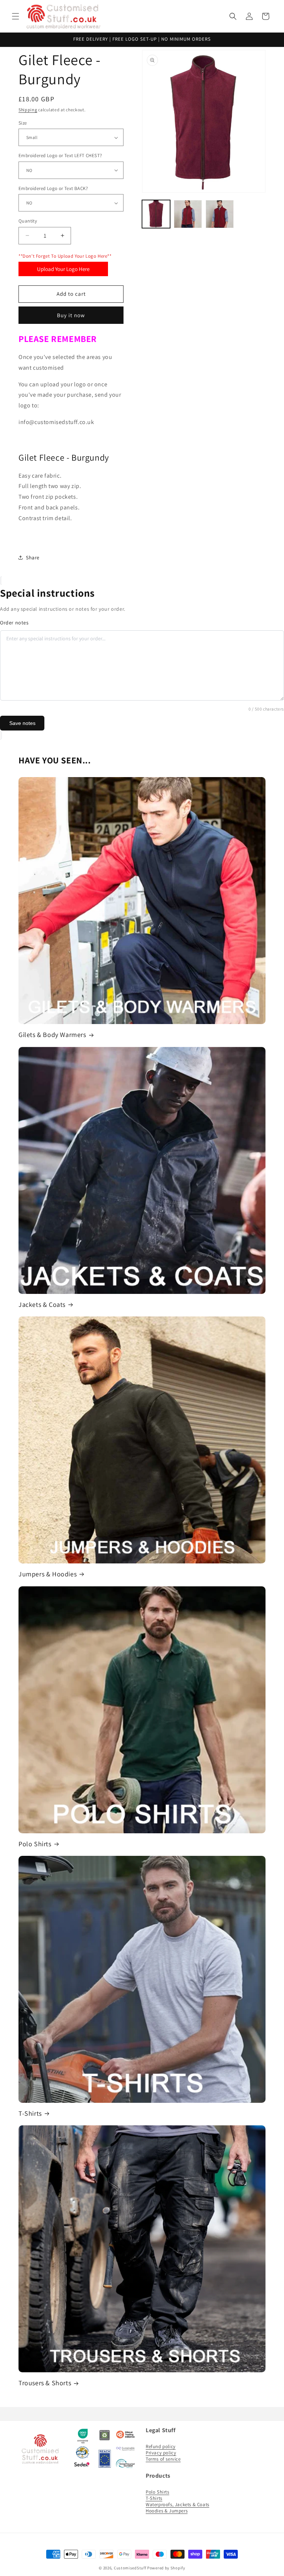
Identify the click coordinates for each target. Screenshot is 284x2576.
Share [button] (33, 557)
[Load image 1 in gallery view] (156, 214)
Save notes (22, 723)
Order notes (14, 623)
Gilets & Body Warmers (52, 1035)
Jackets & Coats (42, 1304)
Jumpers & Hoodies (48, 1574)
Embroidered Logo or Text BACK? (53, 188)
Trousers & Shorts (45, 2383)
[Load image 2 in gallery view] (188, 214)
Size (23, 123)
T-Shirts (30, 2113)
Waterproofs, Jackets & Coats (177, 2504)
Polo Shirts (35, 1844)
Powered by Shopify (166, 2568)
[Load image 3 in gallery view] (220, 214)
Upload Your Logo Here (63, 269)
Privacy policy (161, 2453)
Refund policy (161, 2446)
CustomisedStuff (130, 2568)
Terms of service (163, 2459)
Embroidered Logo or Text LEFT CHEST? (60, 155)
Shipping (28, 110)
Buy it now (71, 315)
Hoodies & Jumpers (167, 2511)
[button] (16, 16)
